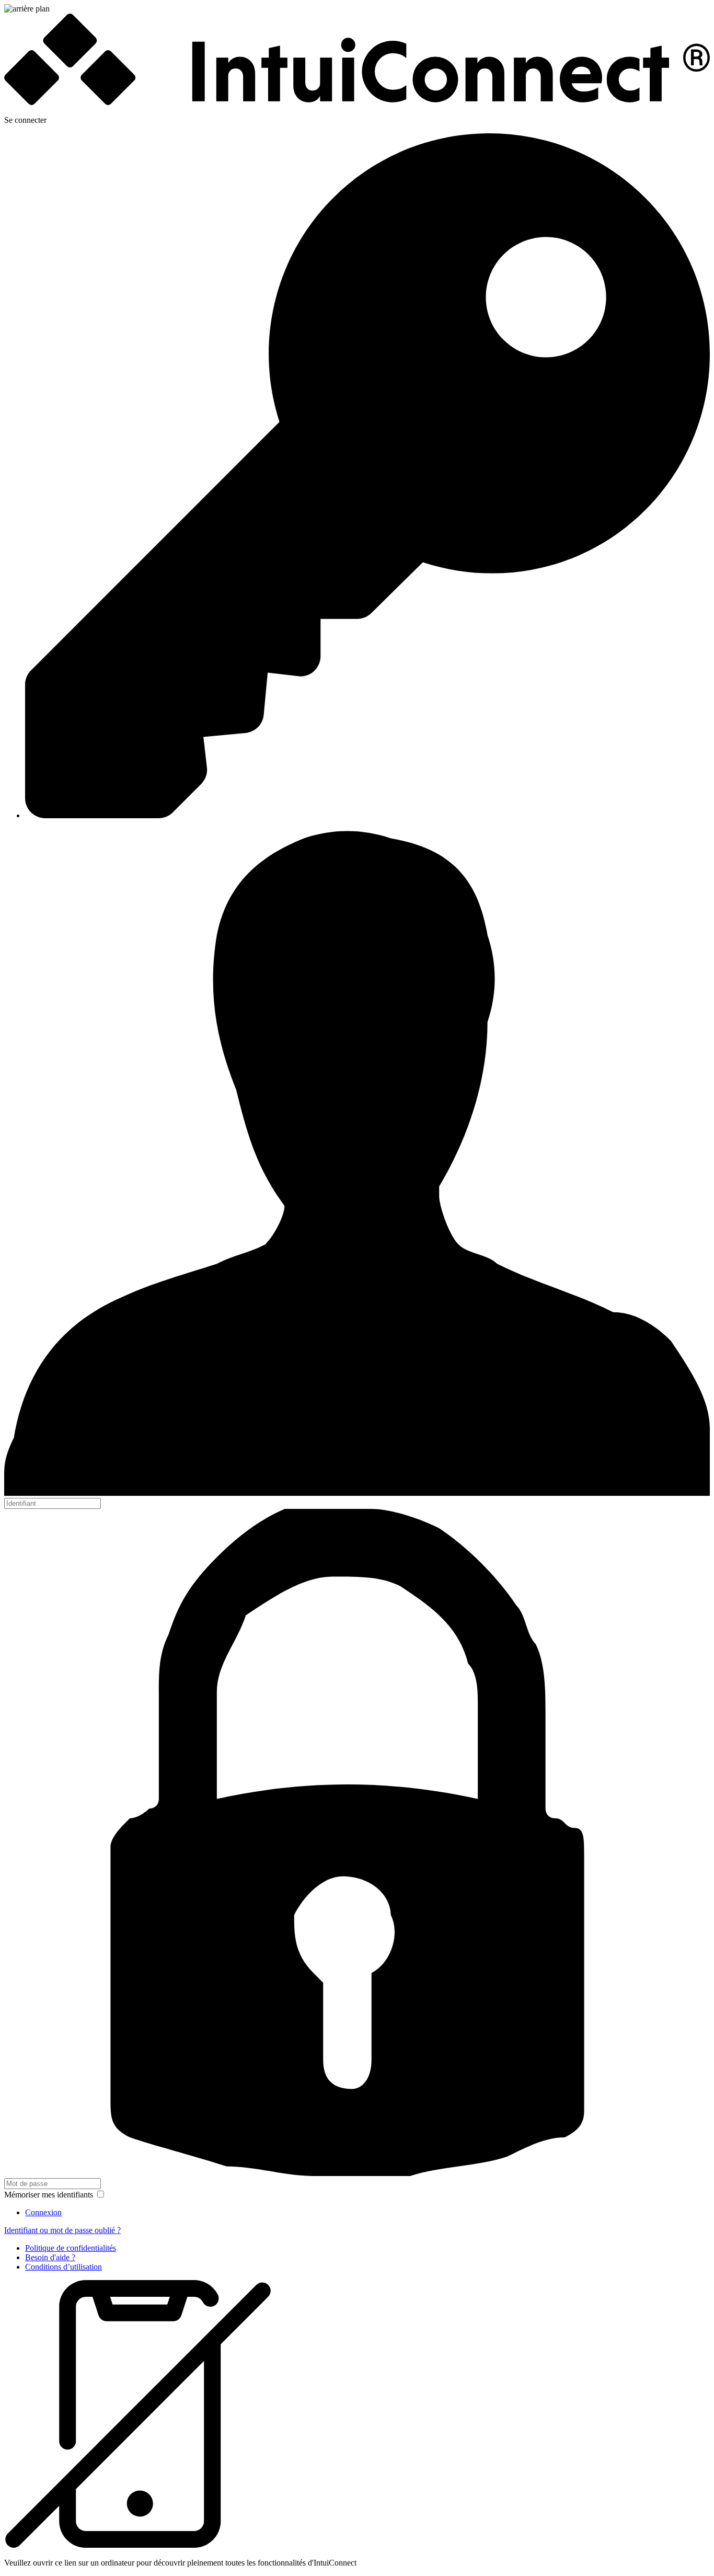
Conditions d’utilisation (64, 2267)
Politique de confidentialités (71, 2248)
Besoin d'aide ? (50, 2257)
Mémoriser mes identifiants (50, 2195)
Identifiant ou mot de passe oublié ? (62, 2230)
